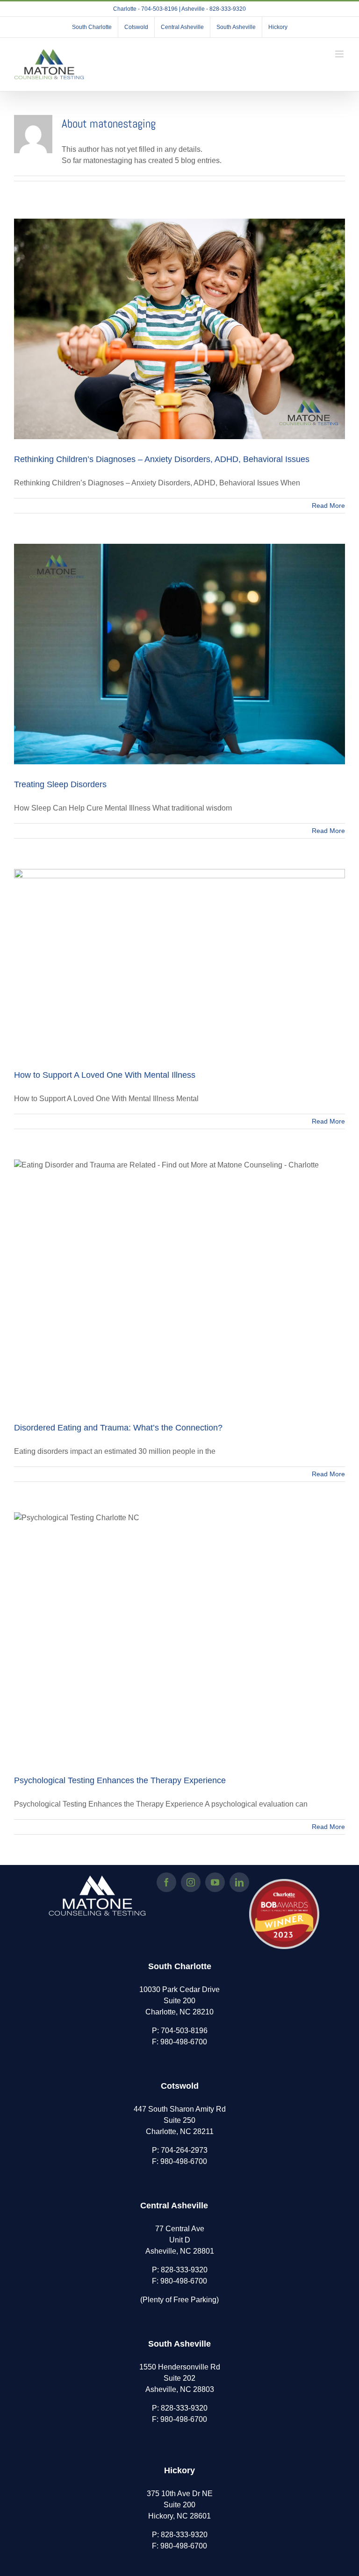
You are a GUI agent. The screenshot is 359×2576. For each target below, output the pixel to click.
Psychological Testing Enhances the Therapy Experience (120, 1780)
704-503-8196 (184, 2031)
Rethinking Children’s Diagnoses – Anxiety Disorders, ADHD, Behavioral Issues (162, 459)
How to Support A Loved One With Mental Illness (105, 1075)
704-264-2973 (184, 2150)
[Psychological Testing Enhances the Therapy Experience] (179, 1636)
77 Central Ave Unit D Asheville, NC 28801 (180, 2240)
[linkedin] (239, 1882)
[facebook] (166, 1882)
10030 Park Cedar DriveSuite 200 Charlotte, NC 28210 (179, 2001)
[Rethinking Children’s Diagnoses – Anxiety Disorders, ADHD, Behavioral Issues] (179, 329)
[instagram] (191, 1882)
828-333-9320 (184, 2270)
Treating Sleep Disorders (60, 784)
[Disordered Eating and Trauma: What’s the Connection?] (179, 1284)
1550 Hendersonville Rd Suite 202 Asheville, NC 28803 (180, 2378)
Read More (328, 505)
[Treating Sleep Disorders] (179, 654)
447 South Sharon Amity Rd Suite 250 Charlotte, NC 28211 (180, 2120)
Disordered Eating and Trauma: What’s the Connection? (118, 1428)
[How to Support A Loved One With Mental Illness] (179, 962)
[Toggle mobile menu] (340, 54)
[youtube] (215, 1882)
